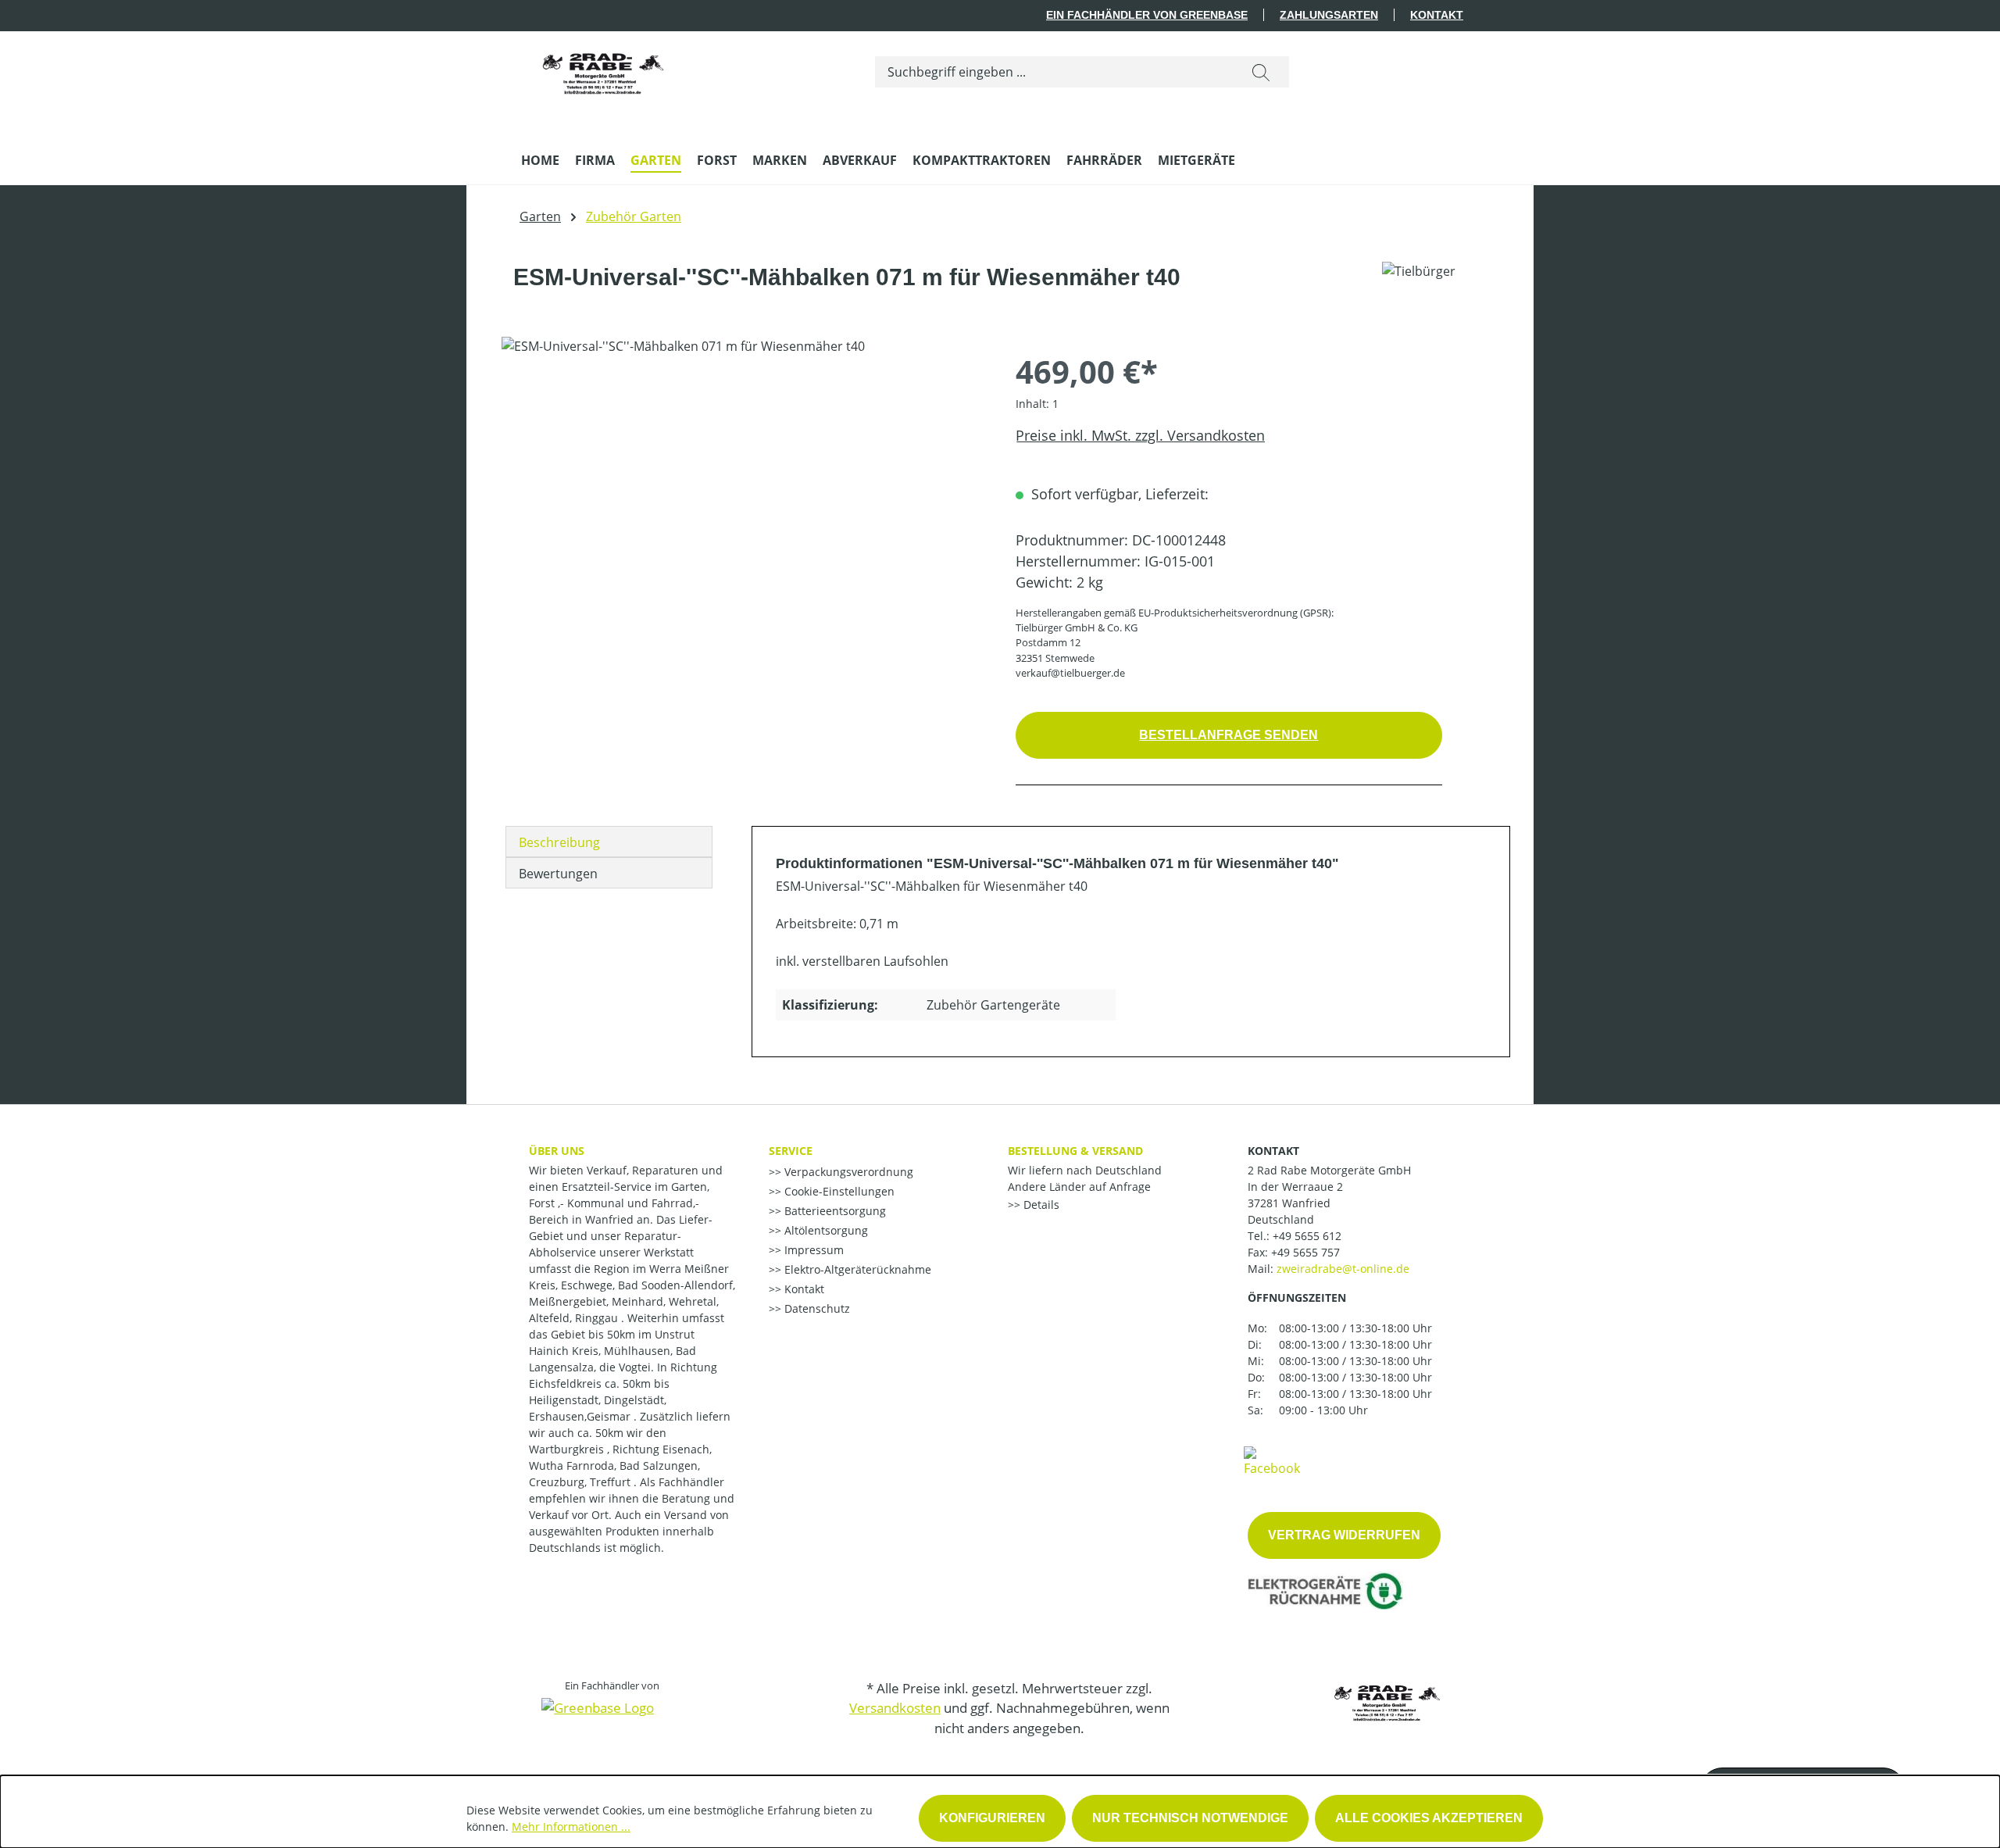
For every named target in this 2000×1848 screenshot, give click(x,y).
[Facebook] (1272, 1460)
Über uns (557, 1151)
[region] (743, 505)
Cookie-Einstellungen (838, 1191)
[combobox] (1054, 72)
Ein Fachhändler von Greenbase (1147, 15)
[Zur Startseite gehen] (603, 69)
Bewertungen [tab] (558, 874)
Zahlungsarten (1329, 15)
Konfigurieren (992, 1818)
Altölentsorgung (825, 1230)
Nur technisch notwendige (1190, 1818)
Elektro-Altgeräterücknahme (856, 1269)
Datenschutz (816, 1308)
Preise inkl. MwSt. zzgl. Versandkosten (1140, 435)
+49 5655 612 (1307, 1236)
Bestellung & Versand (1075, 1151)
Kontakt (1437, 15)
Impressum (812, 1250)
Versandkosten (895, 1708)
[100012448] (743, 505)
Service (791, 1151)
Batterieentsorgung (834, 1211)
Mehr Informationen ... (571, 1827)
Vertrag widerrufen (1344, 1535)
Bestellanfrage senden (1229, 735)
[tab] (609, 842)
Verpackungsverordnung (847, 1172)
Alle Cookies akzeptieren (1429, 1818)
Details (1040, 1205)
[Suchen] (1261, 72)
